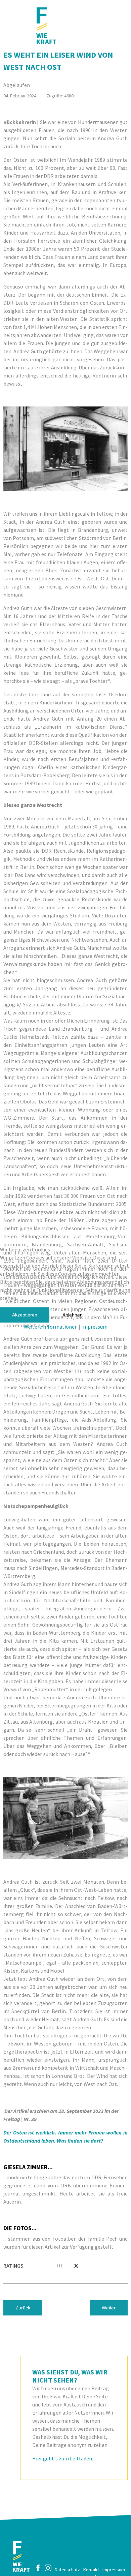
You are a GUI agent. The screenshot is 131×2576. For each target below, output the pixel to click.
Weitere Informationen (51, 1327)
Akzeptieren (25, 1315)
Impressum (94, 1327)
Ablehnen (73, 1315)
